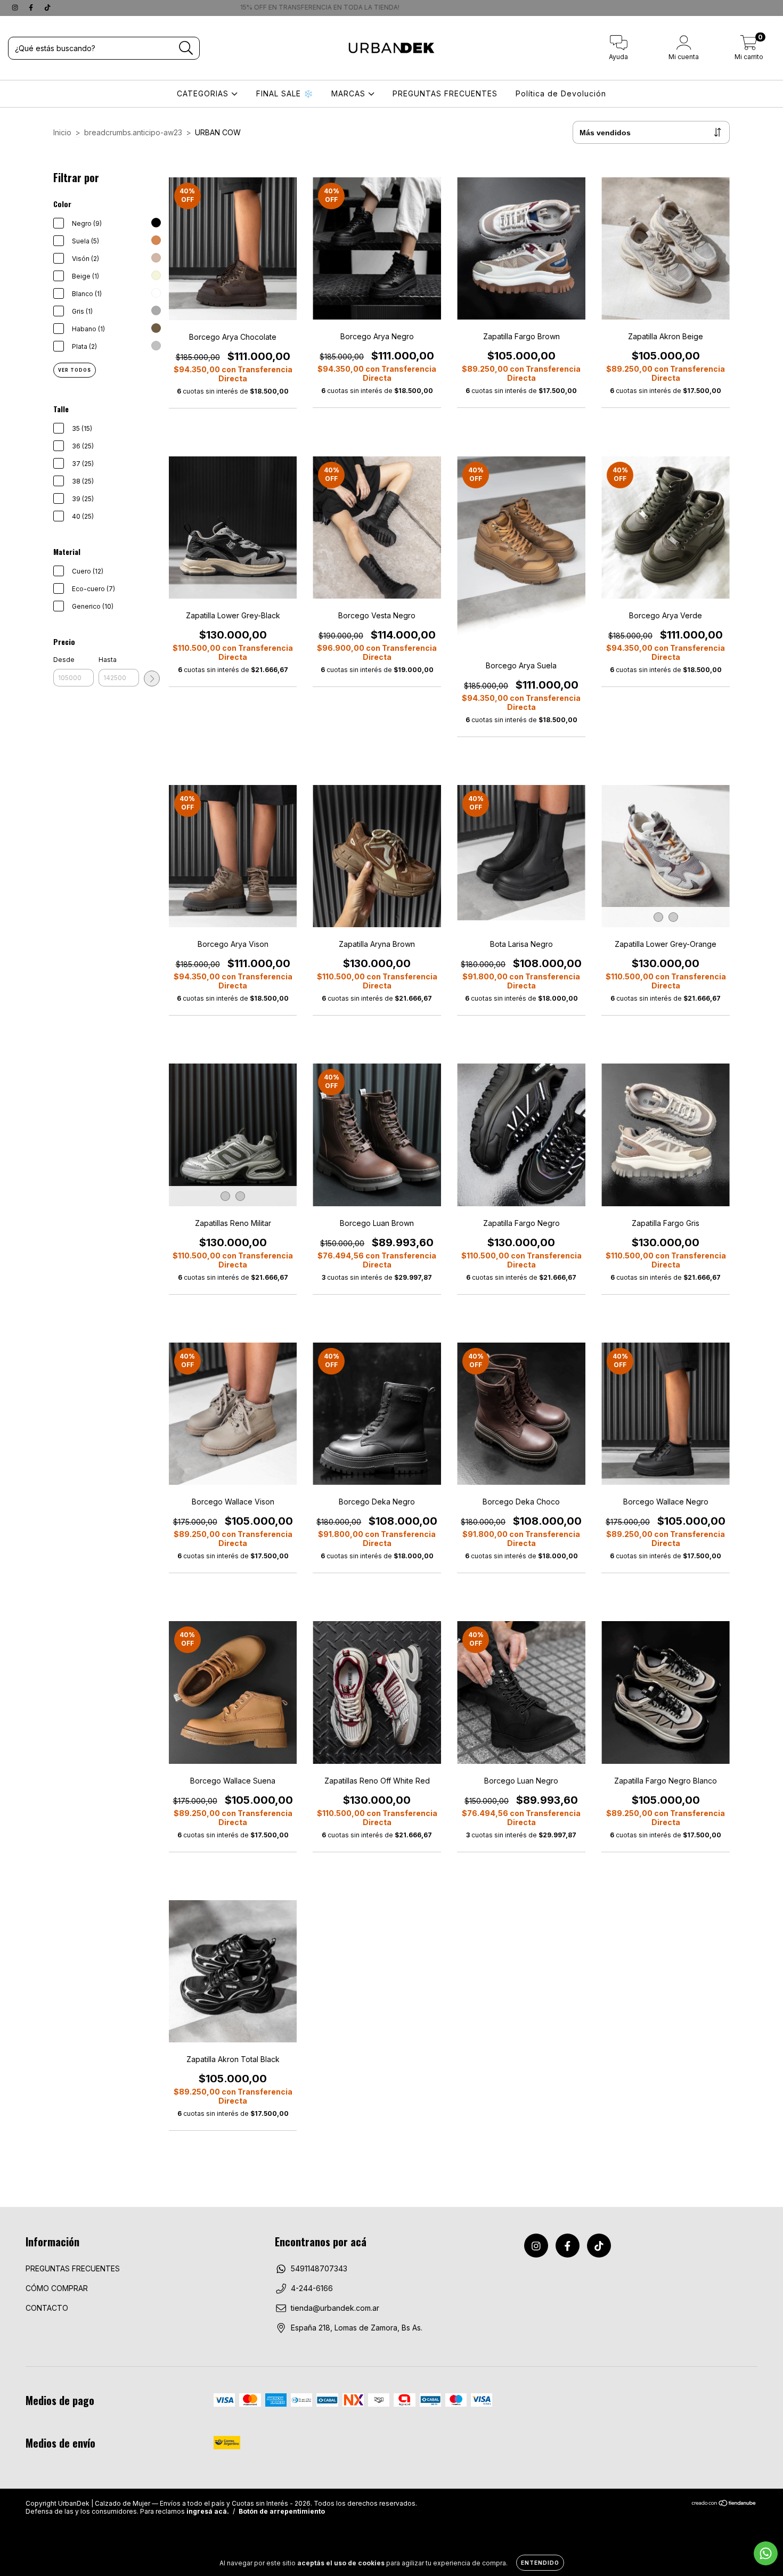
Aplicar (152, 678)
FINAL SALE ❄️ (285, 93)
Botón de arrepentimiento (282, 2511)
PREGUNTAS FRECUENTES (445, 93)
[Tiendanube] (724, 2504)
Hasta (108, 660)
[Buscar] (186, 48)
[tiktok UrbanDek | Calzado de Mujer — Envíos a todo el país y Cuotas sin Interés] (47, 7)
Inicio (62, 132)
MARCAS (350, 93)
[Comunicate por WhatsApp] (766, 2553)
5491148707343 (319, 2268)
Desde (64, 660)
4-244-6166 (312, 2288)
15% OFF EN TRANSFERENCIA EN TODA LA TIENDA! (570, 7)
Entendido (540, 2563)
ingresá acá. (208, 2511)
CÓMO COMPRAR (57, 2288)
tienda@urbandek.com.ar (335, 2308)
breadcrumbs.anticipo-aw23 (133, 132)
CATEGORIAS (204, 93)
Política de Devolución (561, 93)
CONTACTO (47, 2308)
